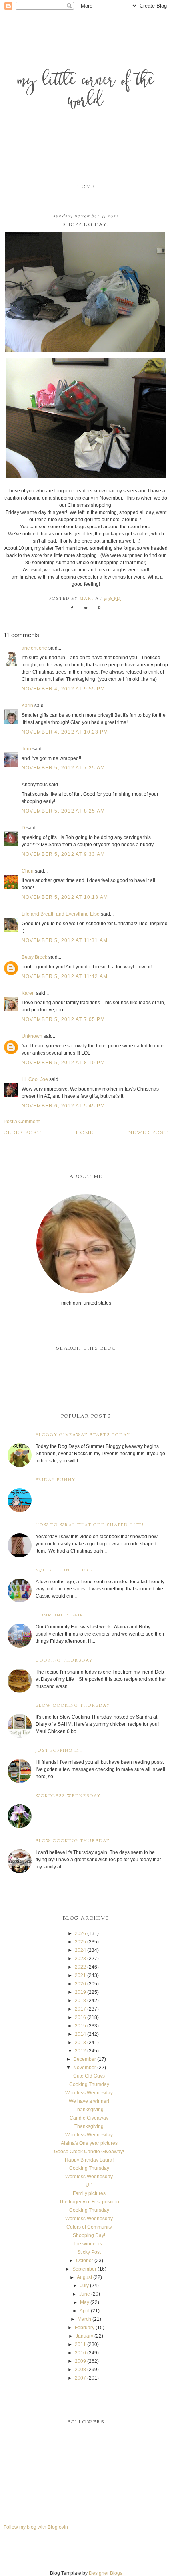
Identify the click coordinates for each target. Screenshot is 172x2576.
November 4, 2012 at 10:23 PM (65, 732)
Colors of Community (89, 2227)
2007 (80, 2378)
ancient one (34, 648)
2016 (80, 2017)
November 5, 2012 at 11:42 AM (65, 976)
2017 (80, 2009)
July (84, 2286)
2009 (80, 2361)
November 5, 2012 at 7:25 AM (63, 768)
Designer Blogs (106, 2573)
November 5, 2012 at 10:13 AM (65, 897)
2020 (80, 1984)
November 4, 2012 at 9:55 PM (63, 689)
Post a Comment (22, 1122)
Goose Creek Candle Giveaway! (89, 2152)
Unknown (32, 1036)
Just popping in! (59, 1751)
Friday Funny (56, 1480)
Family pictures (89, 2193)
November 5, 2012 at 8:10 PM (63, 1063)
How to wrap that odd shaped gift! (90, 1525)
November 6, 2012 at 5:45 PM (63, 1106)
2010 (80, 2353)
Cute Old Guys (89, 2076)
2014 (80, 2034)
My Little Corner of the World (86, 92)
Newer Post (148, 1133)
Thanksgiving (89, 2110)
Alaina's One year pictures (89, 2143)
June (85, 2294)
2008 (80, 2370)
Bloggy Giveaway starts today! (84, 1435)
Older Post (23, 1133)
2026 (80, 1933)
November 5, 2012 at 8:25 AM (63, 811)
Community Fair (60, 1615)
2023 (80, 1959)
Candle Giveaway (89, 2118)
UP (89, 2185)
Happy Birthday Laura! (89, 2160)
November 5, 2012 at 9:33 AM (63, 854)
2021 (80, 1975)
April (85, 2311)
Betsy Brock (34, 957)
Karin (27, 706)
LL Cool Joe (35, 1079)
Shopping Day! (89, 2235)
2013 (80, 2043)
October (85, 2261)
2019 (80, 1992)
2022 (80, 1967)
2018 (80, 2001)
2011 (80, 2344)
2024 (80, 1950)
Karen (28, 993)
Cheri (28, 871)
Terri (26, 749)
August (84, 2277)
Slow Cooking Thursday (73, 1706)
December (85, 2059)
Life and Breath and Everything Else (61, 914)
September (84, 2269)
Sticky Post (89, 2252)
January (84, 2336)
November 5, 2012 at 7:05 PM (63, 1019)
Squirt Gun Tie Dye (64, 1570)
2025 (80, 1942)
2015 (80, 2026)
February (85, 2328)
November (85, 2068)
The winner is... (89, 2244)
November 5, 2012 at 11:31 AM (65, 940)
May (85, 2302)
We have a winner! (89, 2101)
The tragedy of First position (89, 2202)
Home (86, 187)
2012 (80, 2051)
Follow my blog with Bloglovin (36, 2527)
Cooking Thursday (64, 1661)
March (84, 2319)
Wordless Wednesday (68, 1796)
